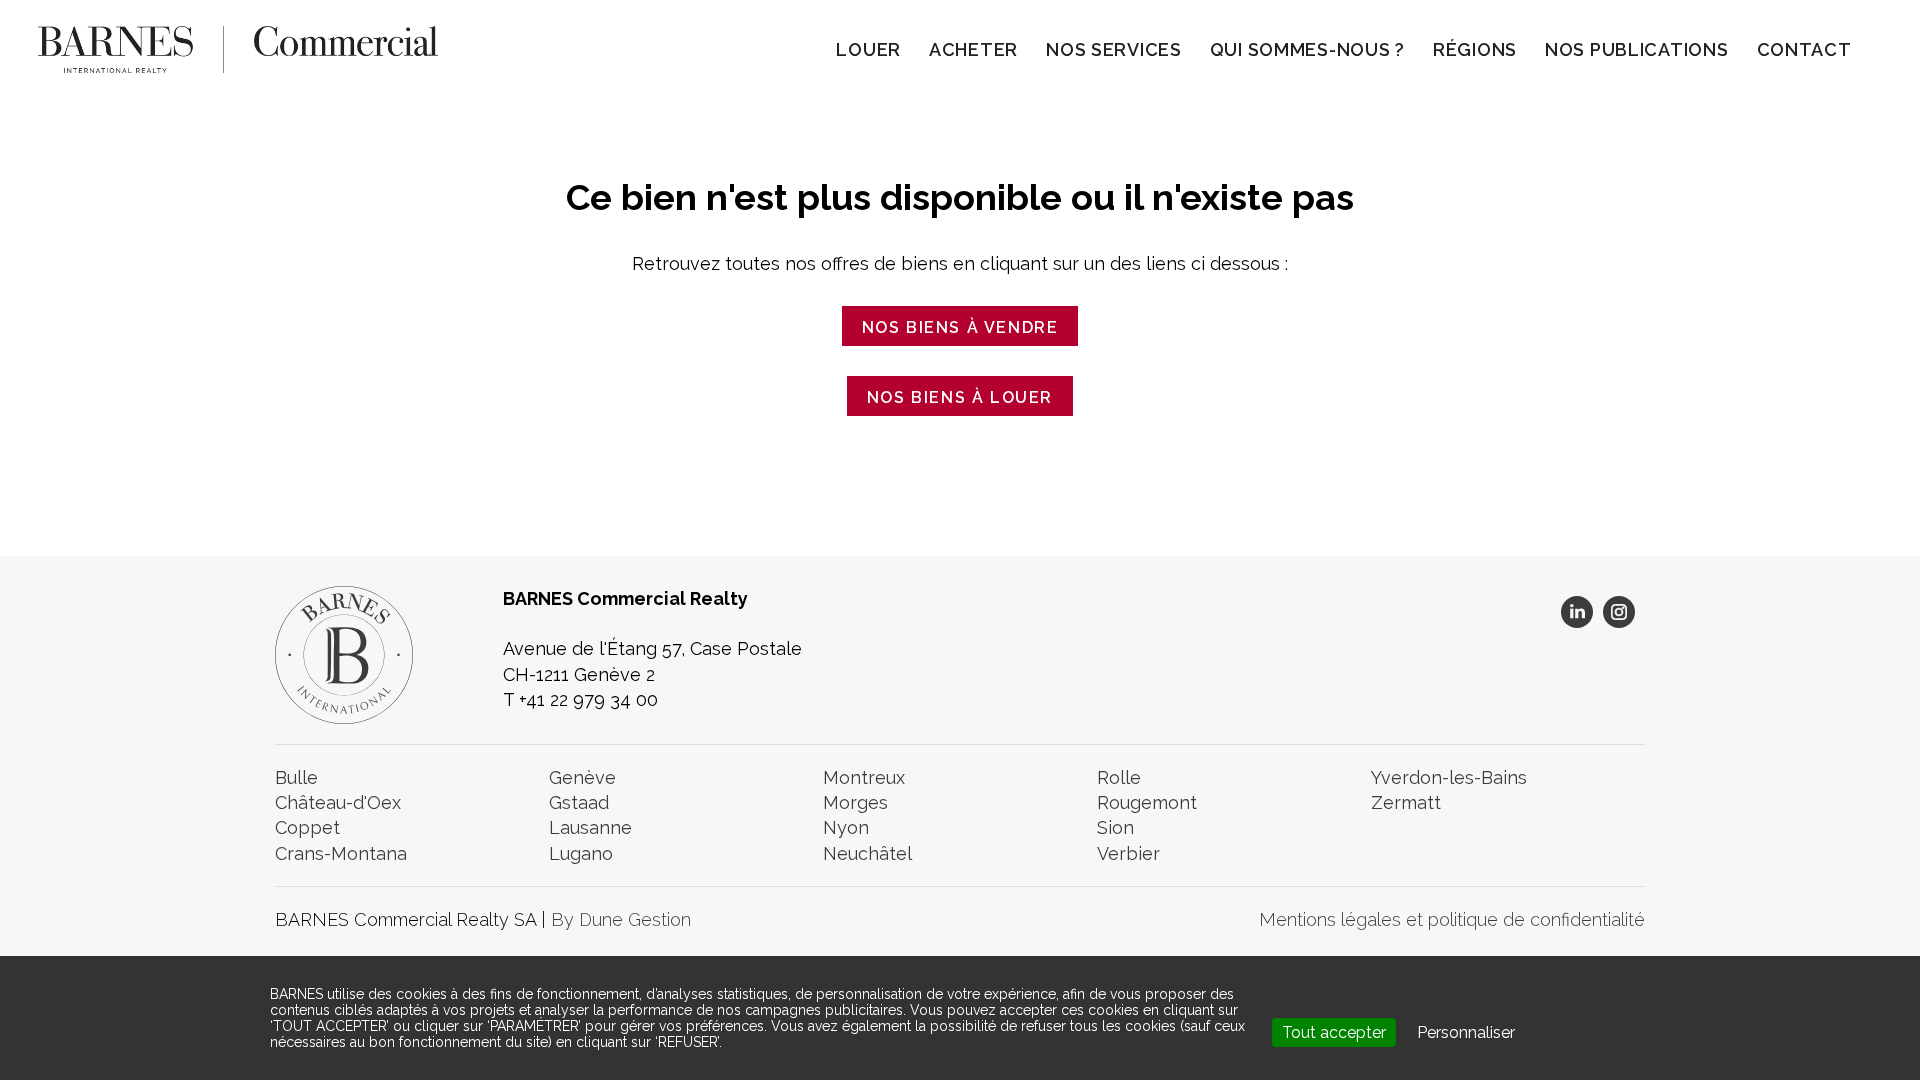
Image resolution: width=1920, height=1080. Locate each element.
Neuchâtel (867, 853)
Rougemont (1147, 802)
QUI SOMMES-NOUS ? (1307, 49)
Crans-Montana (341, 853)
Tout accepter (1334, 1032)
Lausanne (590, 827)
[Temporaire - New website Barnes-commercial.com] (238, 47)
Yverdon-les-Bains (1449, 777)
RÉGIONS (1475, 49)
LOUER (868, 49)
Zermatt (1406, 802)
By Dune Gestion (621, 919)
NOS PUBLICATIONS (1637, 49)
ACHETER (973, 49)
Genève (582, 777)
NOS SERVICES (1114, 49)
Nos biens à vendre (960, 327)
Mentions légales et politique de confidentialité (1452, 919)
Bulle (296, 777)
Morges (855, 802)
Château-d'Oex (338, 802)
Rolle (1119, 777)
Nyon (846, 827)
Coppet (307, 827)
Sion (1115, 827)
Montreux (864, 777)
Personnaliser (1466, 1032)
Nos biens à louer (960, 397)
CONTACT (1804, 49)
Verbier (1128, 853)
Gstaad (579, 802)
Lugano (581, 853)
